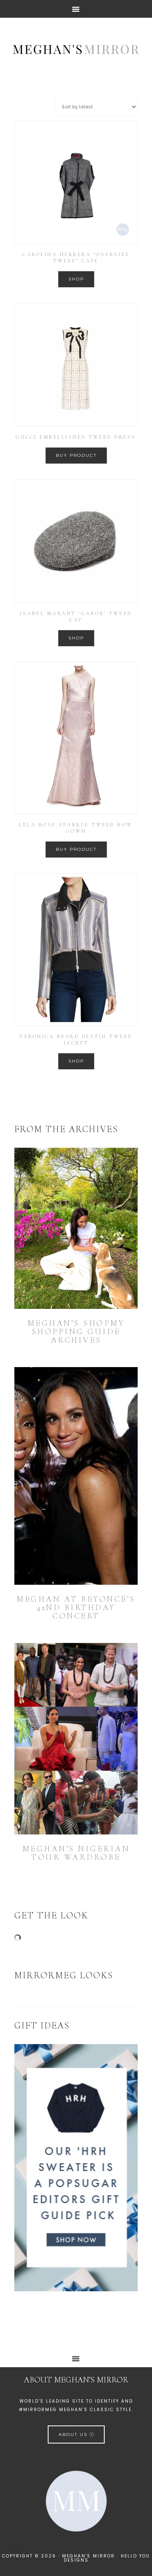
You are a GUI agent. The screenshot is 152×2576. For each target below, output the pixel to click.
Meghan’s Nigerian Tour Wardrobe (76, 1853)
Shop (76, 279)
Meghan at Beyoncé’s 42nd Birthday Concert (76, 1608)
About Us (74, 2434)
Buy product (76, 455)
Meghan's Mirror (76, 49)
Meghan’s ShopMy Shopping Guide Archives (76, 1332)
